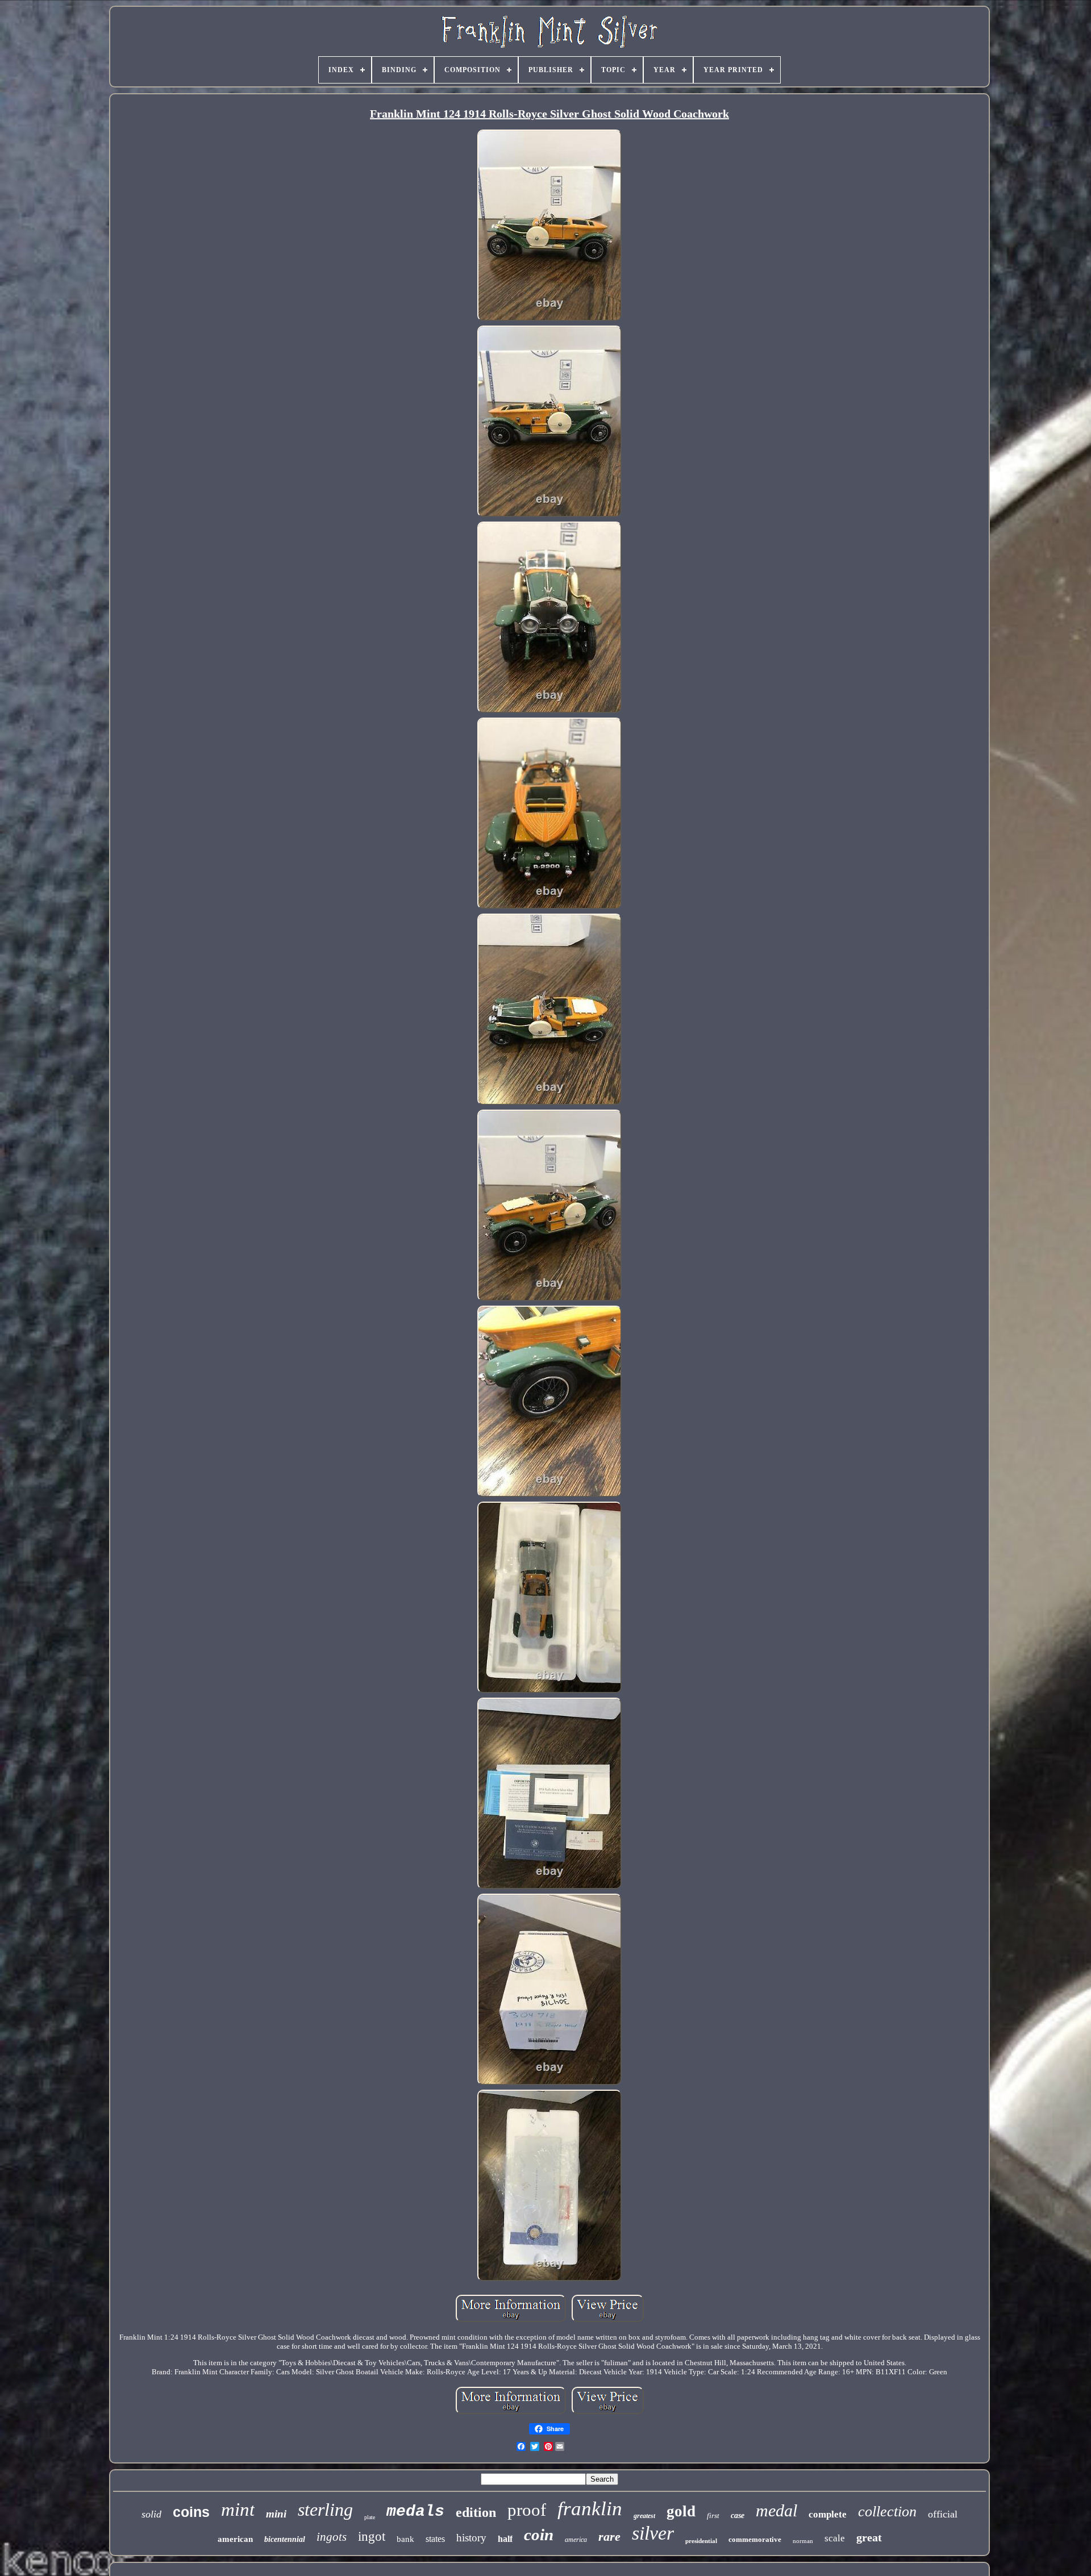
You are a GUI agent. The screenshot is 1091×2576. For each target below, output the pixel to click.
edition (476, 2512)
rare (609, 2537)
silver (653, 2533)
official (943, 2514)
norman (803, 2541)
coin (539, 2535)
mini (276, 2514)
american (235, 2539)
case (738, 2515)
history (471, 2538)
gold (681, 2511)
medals (415, 2512)
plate (370, 2517)
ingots (332, 2537)
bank (405, 2539)
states (435, 2539)
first (713, 2515)
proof (527, 2510)
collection (887, 2512)
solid (151, 2514)
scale (835, 2538)
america (576, 2540)
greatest (644, 2516)
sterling (325, 2510)
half (505, 2539)
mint (238, 2510)
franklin (590, 2509)
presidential (701, 2541)
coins (191, 2512)
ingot (372, 2537)
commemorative (755, 2539)
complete (828, 2514)
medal (776, 2510)
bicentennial (285, 2539)
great (869, 2537)
